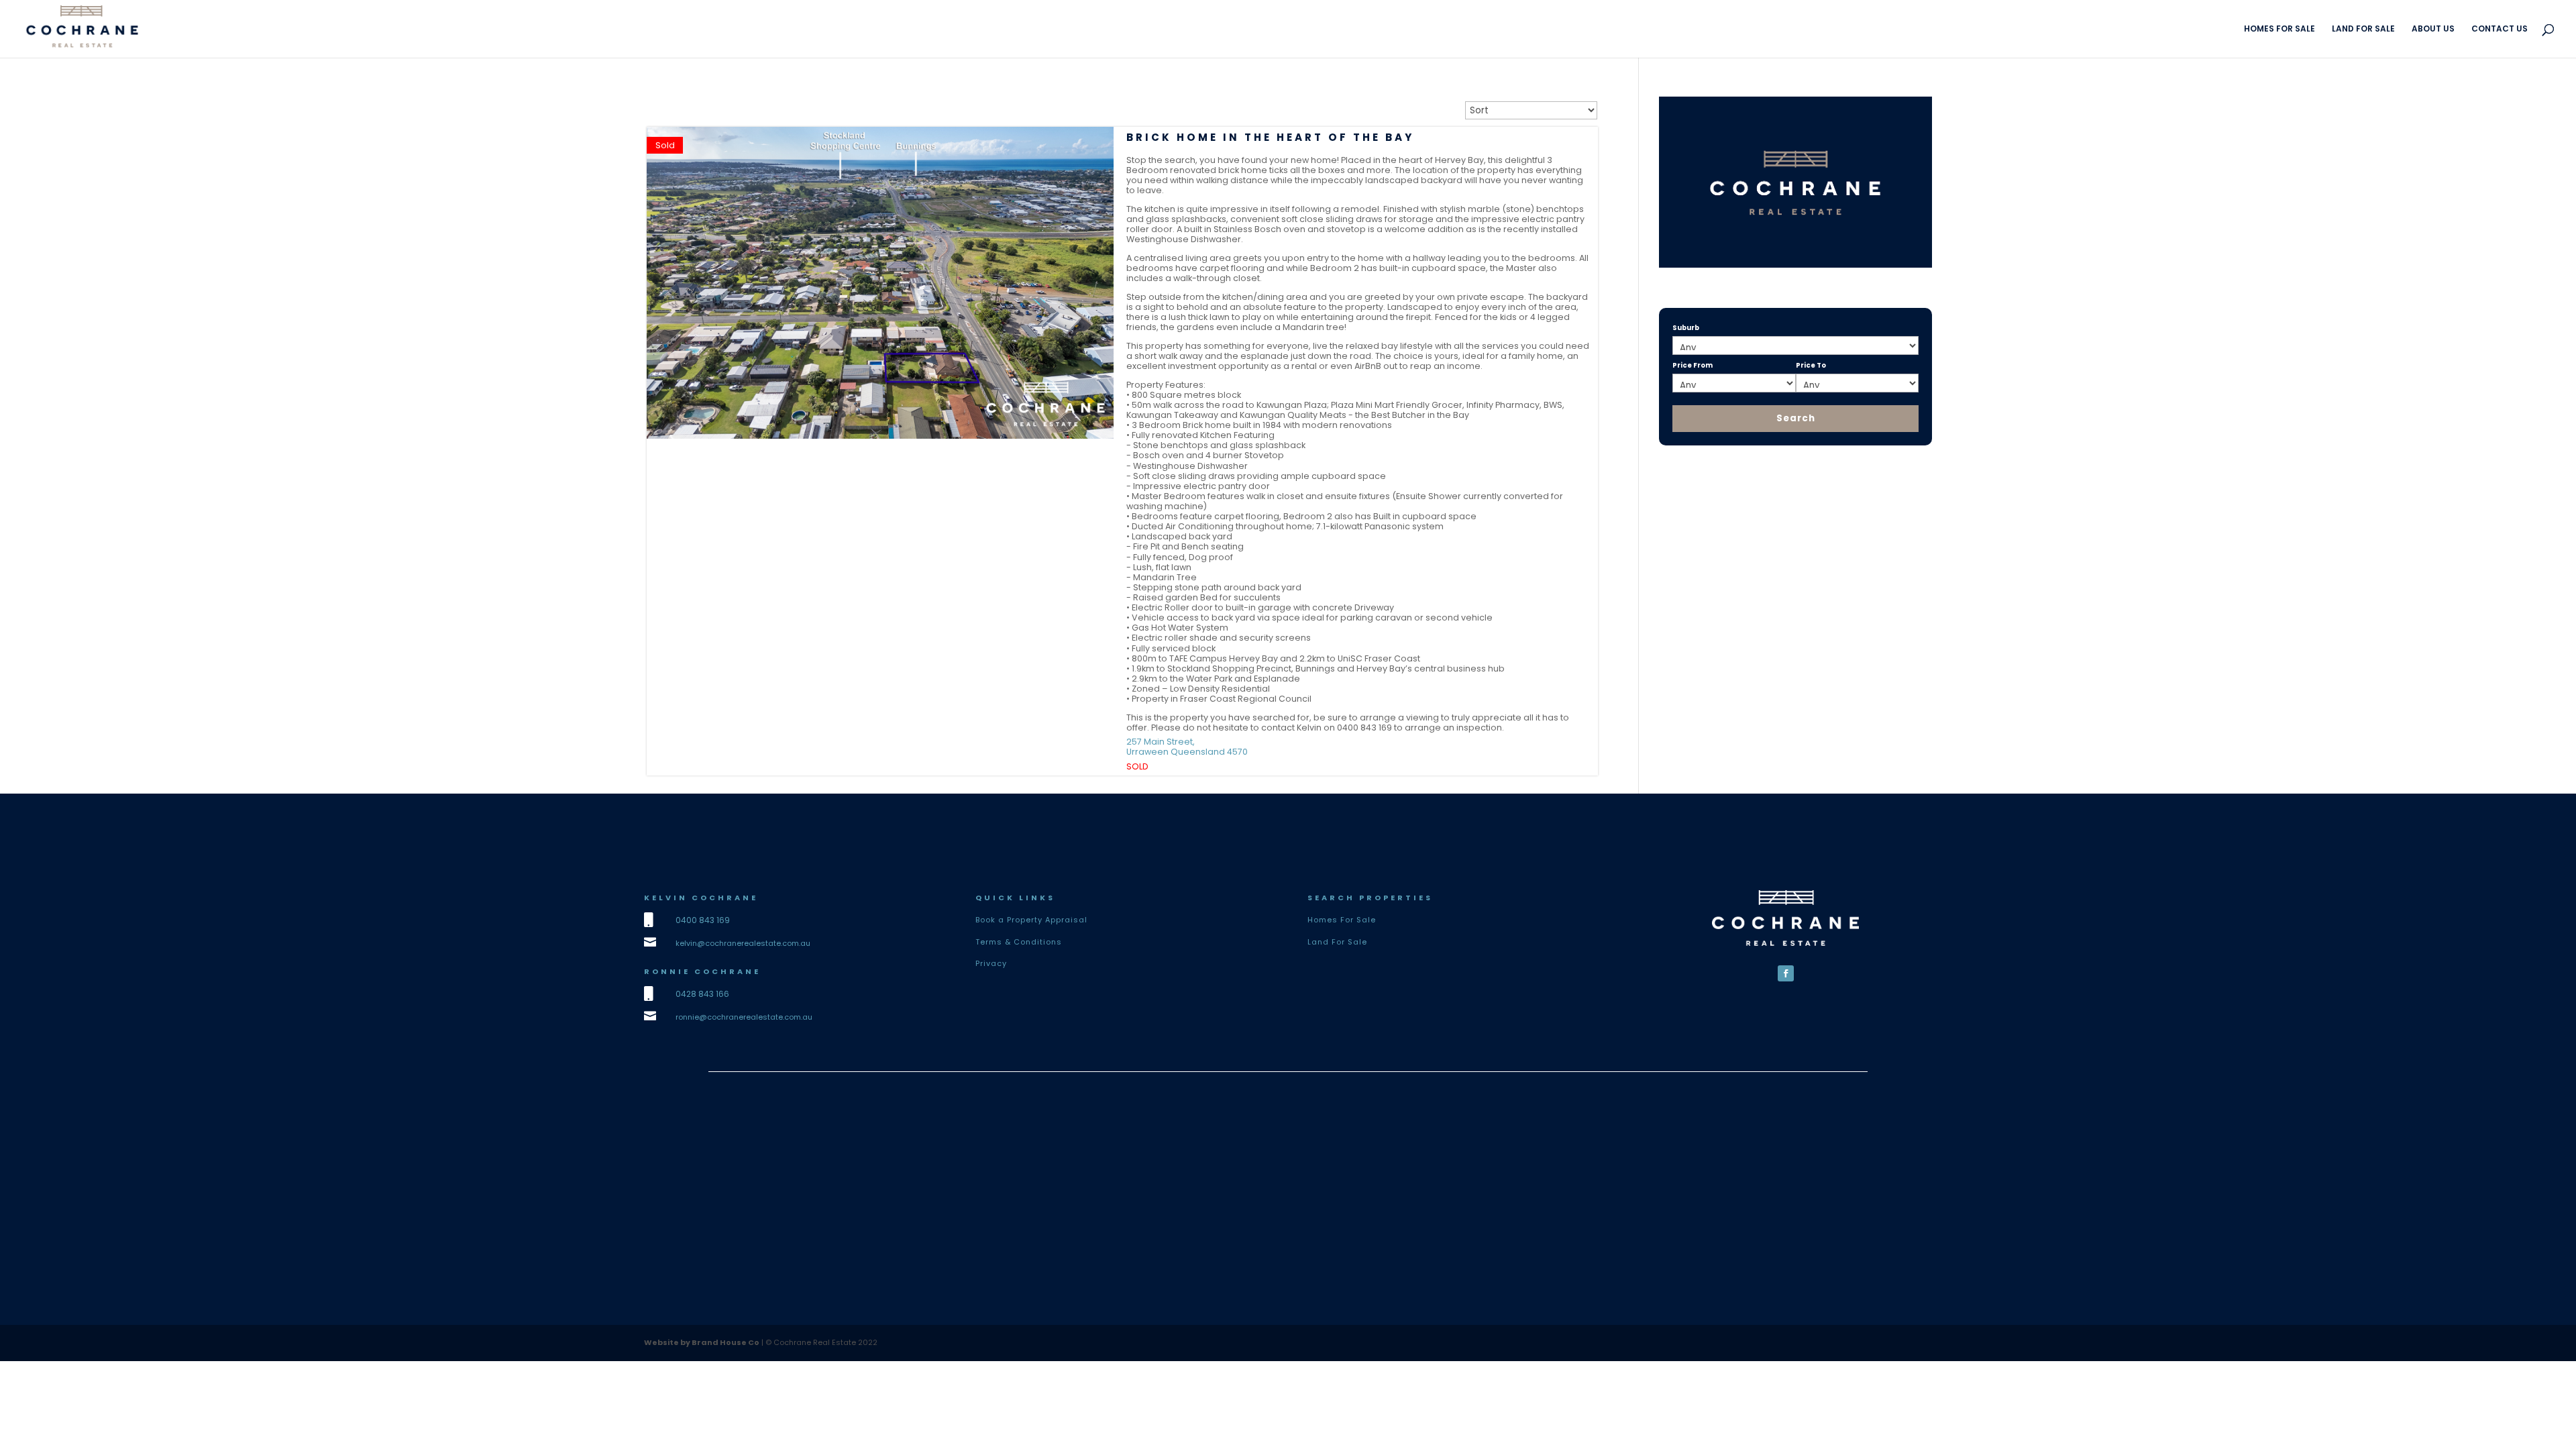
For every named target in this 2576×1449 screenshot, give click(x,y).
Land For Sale (1337, 942)
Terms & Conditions (1019, 942)
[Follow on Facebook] (1786, 973)
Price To (1811, 365)
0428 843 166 (702, 994)
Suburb (1686, 328)
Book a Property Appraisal (1031, 920)
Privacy (991, 963)
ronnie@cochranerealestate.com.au (744, 1017)
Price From (1693, 365)
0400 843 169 (703, 920)
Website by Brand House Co (702, 1342)
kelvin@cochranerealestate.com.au (743, 943)
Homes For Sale (1342, 920)
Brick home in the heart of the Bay (1270, 137)
